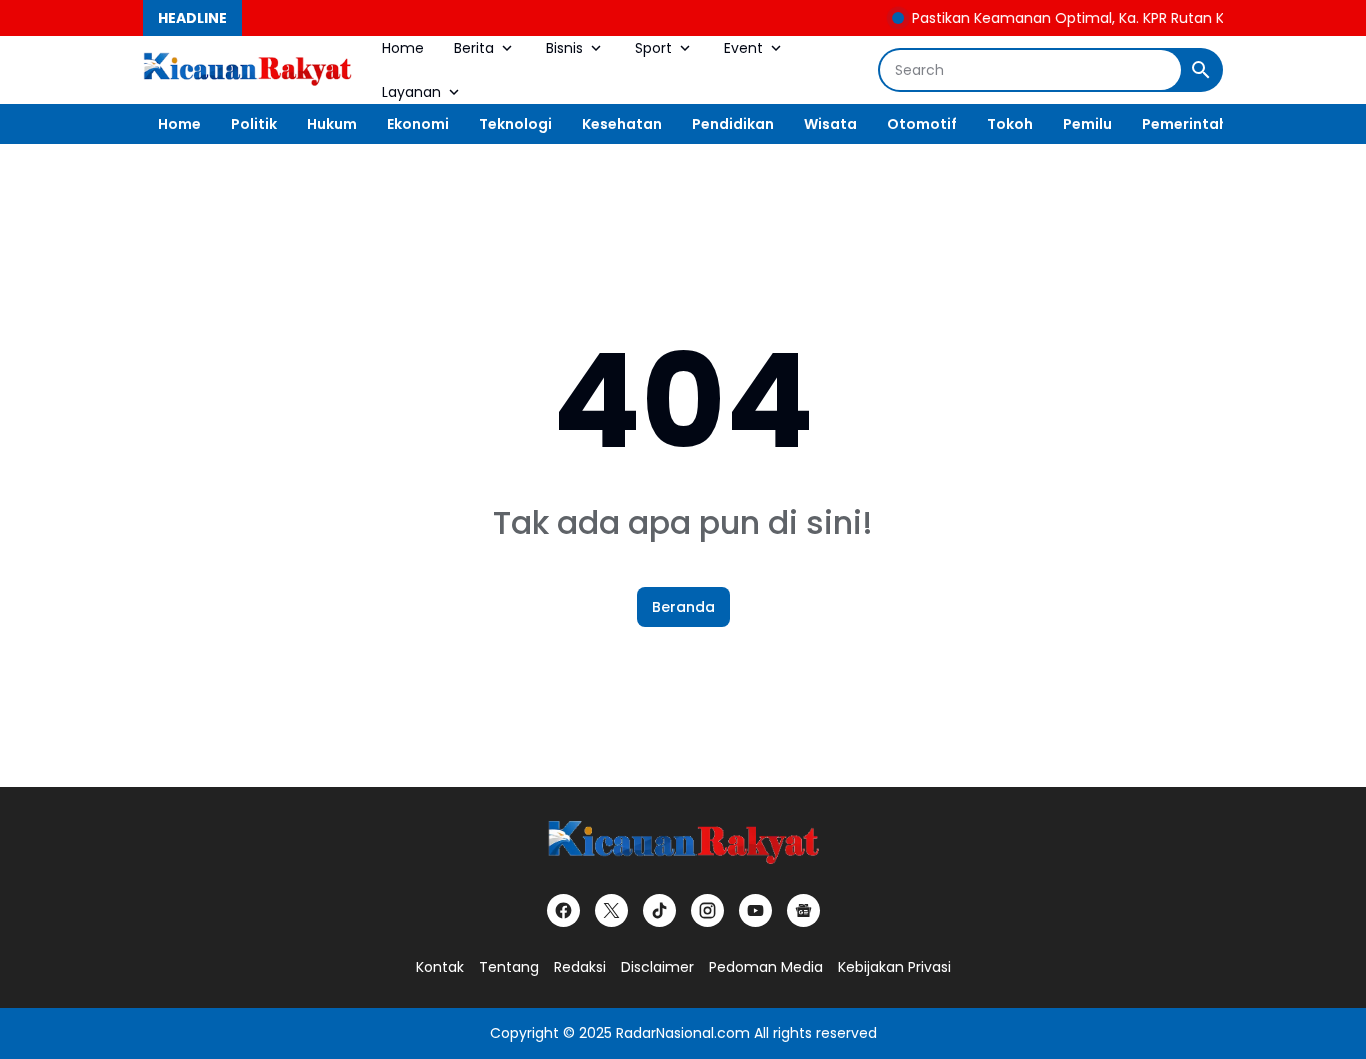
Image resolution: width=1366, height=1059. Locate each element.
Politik (254, 124)
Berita (474, 48)
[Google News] (803, 910)
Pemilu (1087, 124)
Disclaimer (657, 967)
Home (403, 48)
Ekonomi (418, 124)
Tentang (509, 967)
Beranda (683, 607)
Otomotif (922, 124)
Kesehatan (622, 124)
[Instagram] (707, 910)
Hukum (332, 124)
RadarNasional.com (683, 1033)
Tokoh (1010, 124)
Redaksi (580, 967)
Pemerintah (1185, 124)
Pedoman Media (766, 967)
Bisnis (564, 48)
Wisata (830, 124)
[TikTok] (659, 910)
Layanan (411, 92)
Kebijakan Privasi (894, 967)
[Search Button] (1201, 70)
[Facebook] (563, 910)
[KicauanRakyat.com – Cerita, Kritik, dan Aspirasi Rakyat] (247, 70)
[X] (611, 910)
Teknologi (515, 124)
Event (743, 48)
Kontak (440, 967)
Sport (653, 48)
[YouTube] (755, 910)
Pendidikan (733, 124)
